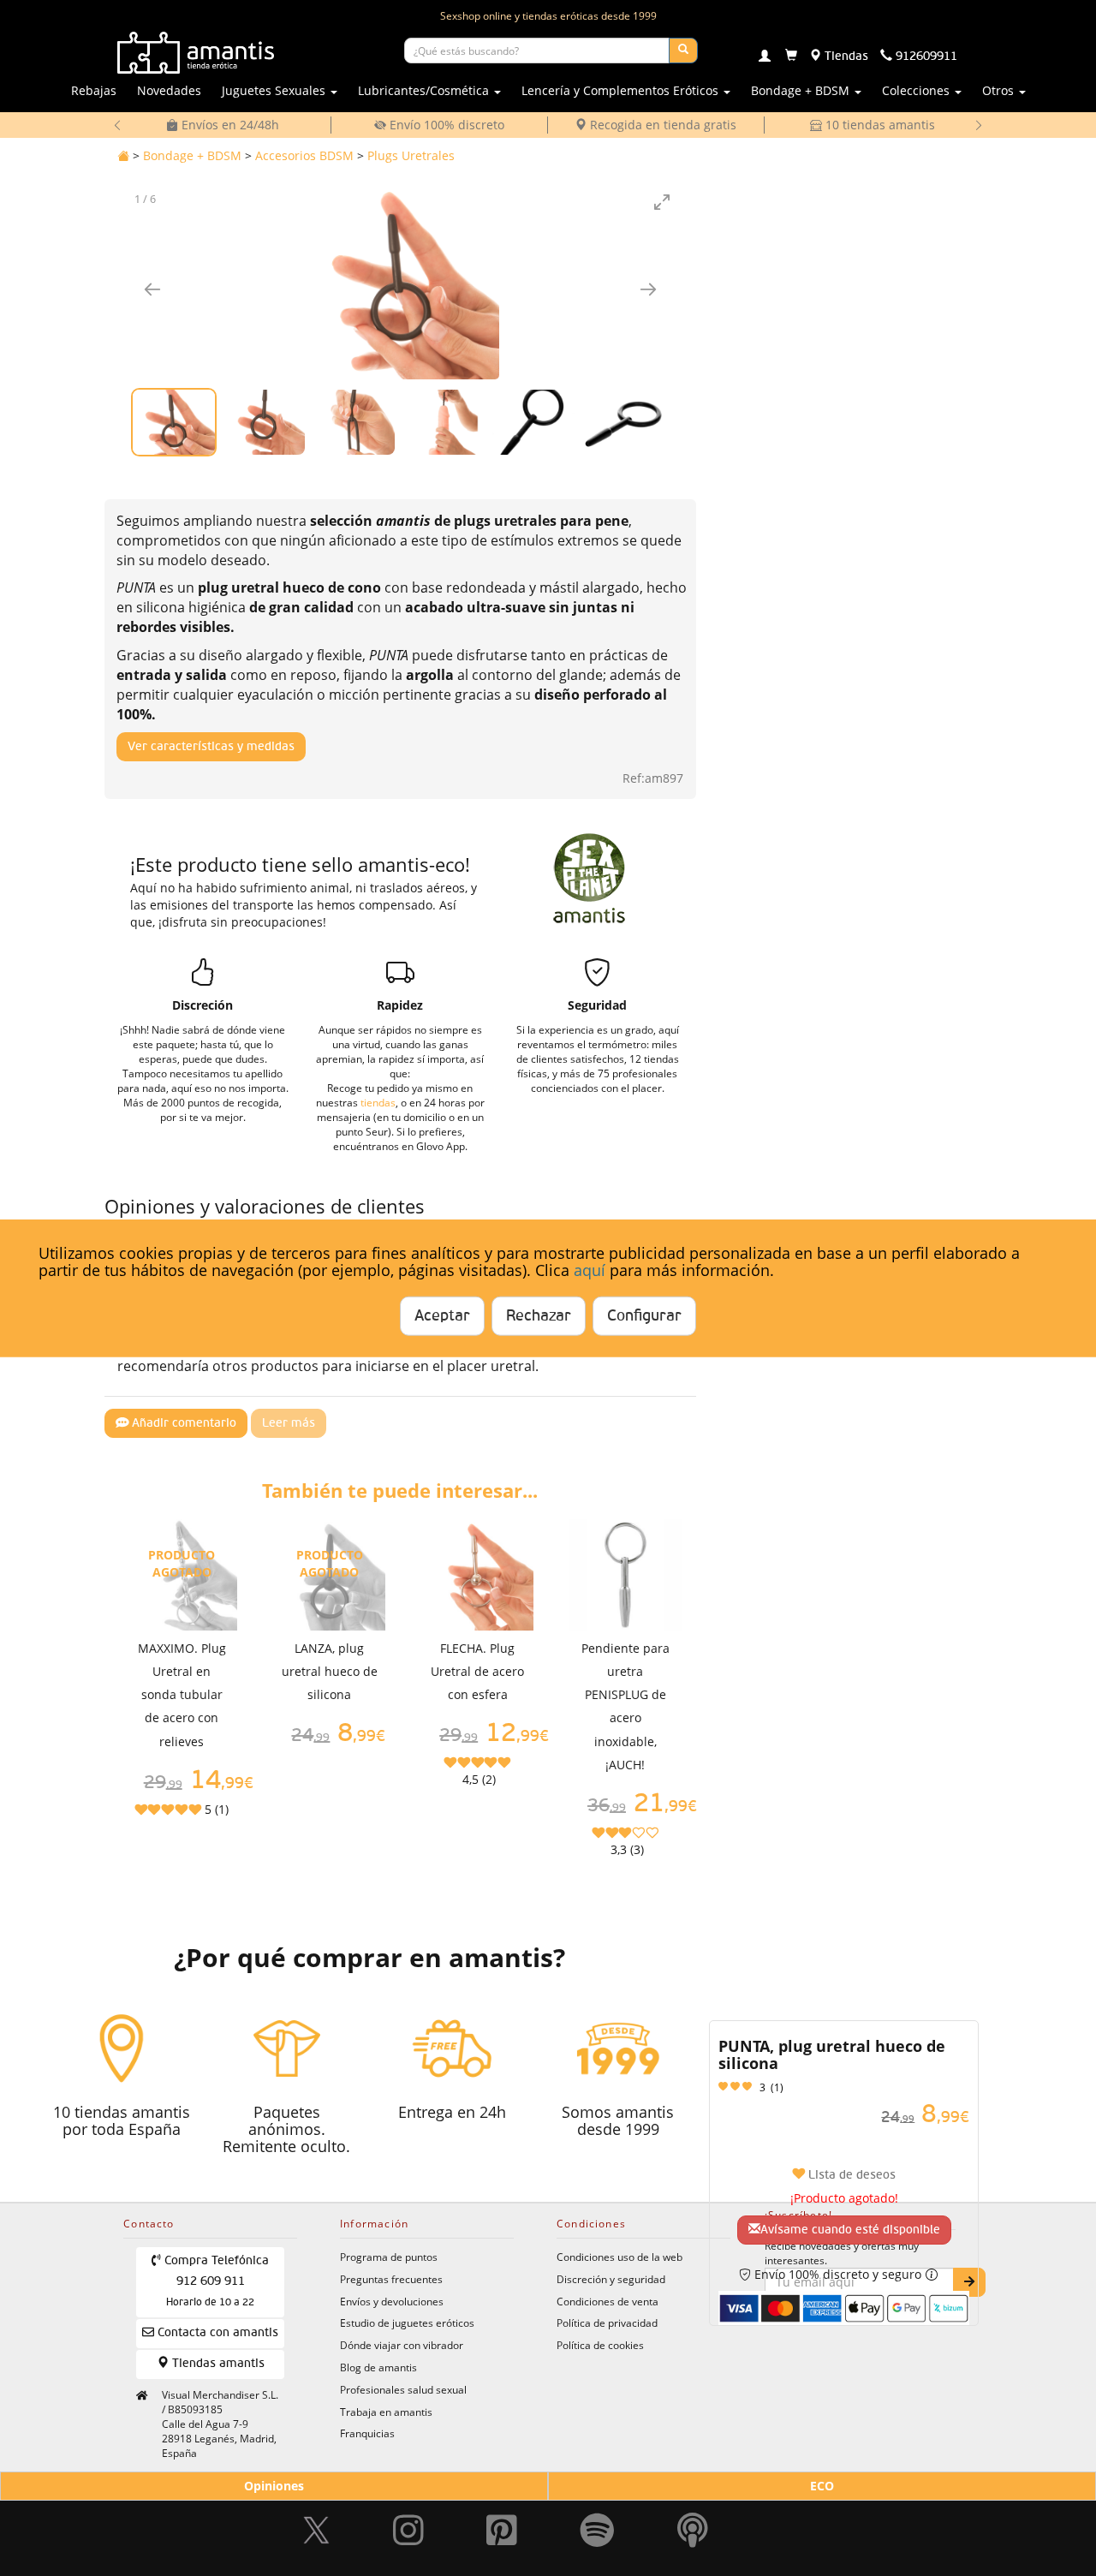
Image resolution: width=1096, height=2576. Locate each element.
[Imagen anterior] (152, 289)
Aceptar (442, 1315)
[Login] (765, 57)
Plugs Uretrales (411, 155)
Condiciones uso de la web (619, 2257)
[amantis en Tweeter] (319, 2524)
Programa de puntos (389, 2257)
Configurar (644, 1315)
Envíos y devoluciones (392, 2301)
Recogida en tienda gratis (661, 125)
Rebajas (94, 90)
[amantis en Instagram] (408, 2524)
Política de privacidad (607, 2323)
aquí (590, 1270)
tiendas (378, 1102)
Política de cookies (600, 2345)
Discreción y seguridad (611, 2279)
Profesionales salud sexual (403, 2389)
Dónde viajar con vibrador (402, 2345)
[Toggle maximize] (662, 202)
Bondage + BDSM (192, 155)
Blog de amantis (378, 2367)
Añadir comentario (182, 1423)
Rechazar (539, 1315)
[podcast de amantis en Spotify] (693, 2524)
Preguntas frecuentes (391, 2279)
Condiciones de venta (608, 2301)
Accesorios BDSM (304, 155)
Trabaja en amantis (386, 2412)
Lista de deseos (850, 2175)
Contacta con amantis (216, 2333)
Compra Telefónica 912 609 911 (215, 2281)
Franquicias (367, 2433)
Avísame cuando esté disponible (850, 2230)
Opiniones (274, 2486)
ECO (822, 2486)
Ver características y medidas (211, 747)
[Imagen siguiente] (648, 289)
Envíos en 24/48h (229, 125)
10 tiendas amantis (879, 125)
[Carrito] (791, 57)
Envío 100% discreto (445, 125)
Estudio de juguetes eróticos (407, 2323)
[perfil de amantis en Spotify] (597, 2524)
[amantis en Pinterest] (502, 2524)
